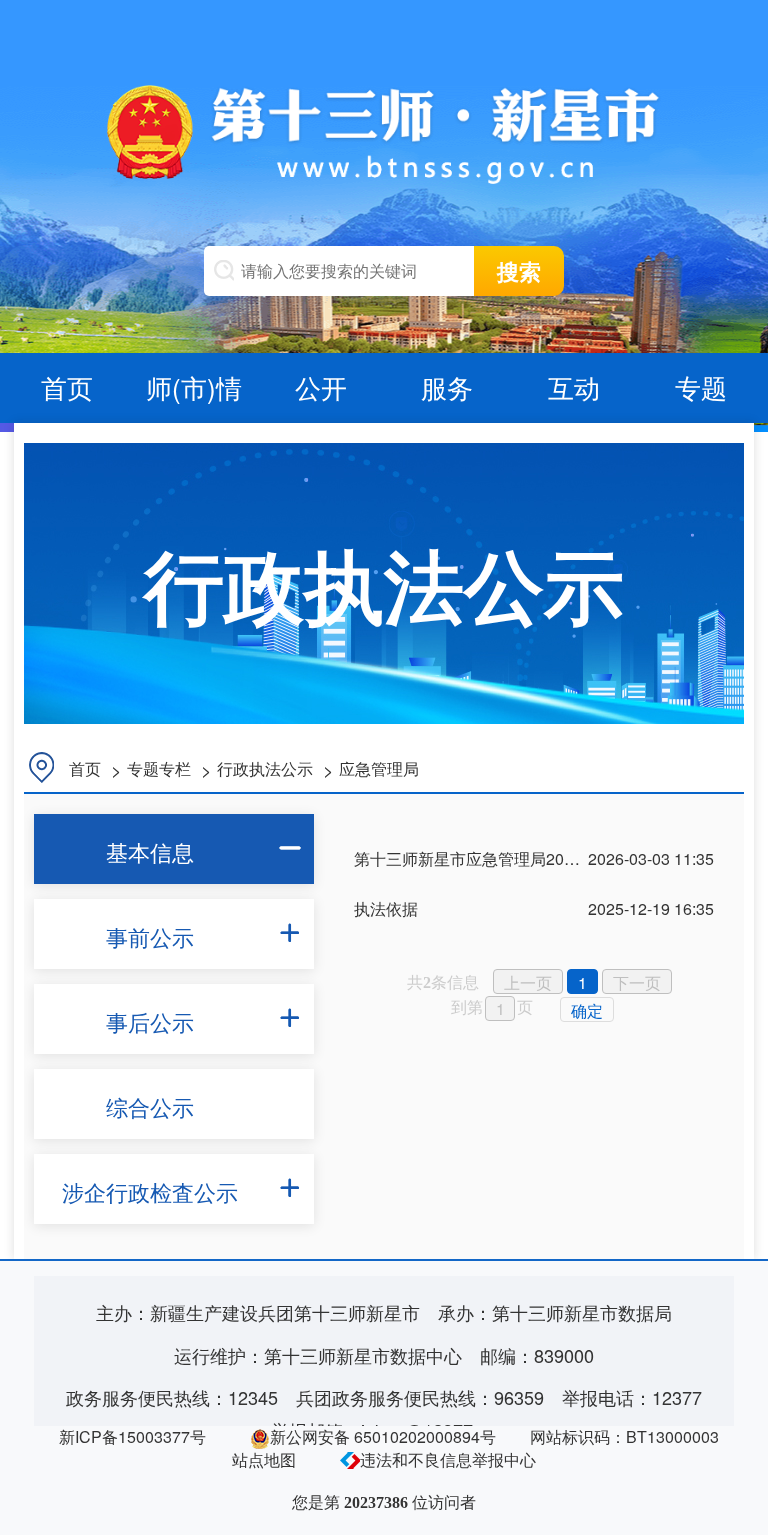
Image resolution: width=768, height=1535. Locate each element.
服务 (447, 386)
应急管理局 (379, 768)
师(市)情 (194, 386)
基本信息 (150, 851)
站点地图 (264, 1459)
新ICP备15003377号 (132, 1436)
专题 (701, 386)
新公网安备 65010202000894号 (383, 1436)
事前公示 (150, 936)
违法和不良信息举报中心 (448, 1459)
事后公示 (150, 1021)
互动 (574, 386)
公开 (321, 386)
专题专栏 (159, 768)
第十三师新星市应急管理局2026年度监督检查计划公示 (548, 858)
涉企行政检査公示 (150, 1191)
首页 (67, 386)
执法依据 (386, 908)
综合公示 (150, 1106)
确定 (587, 1010)
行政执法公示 (265, 768)
